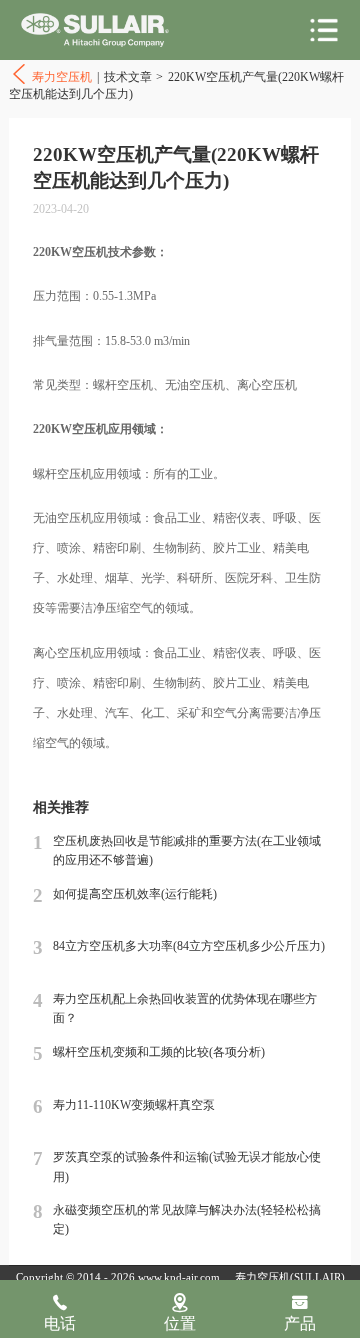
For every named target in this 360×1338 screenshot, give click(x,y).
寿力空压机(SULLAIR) (290, 1277)
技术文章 (128, 77)
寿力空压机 (95, 30)
